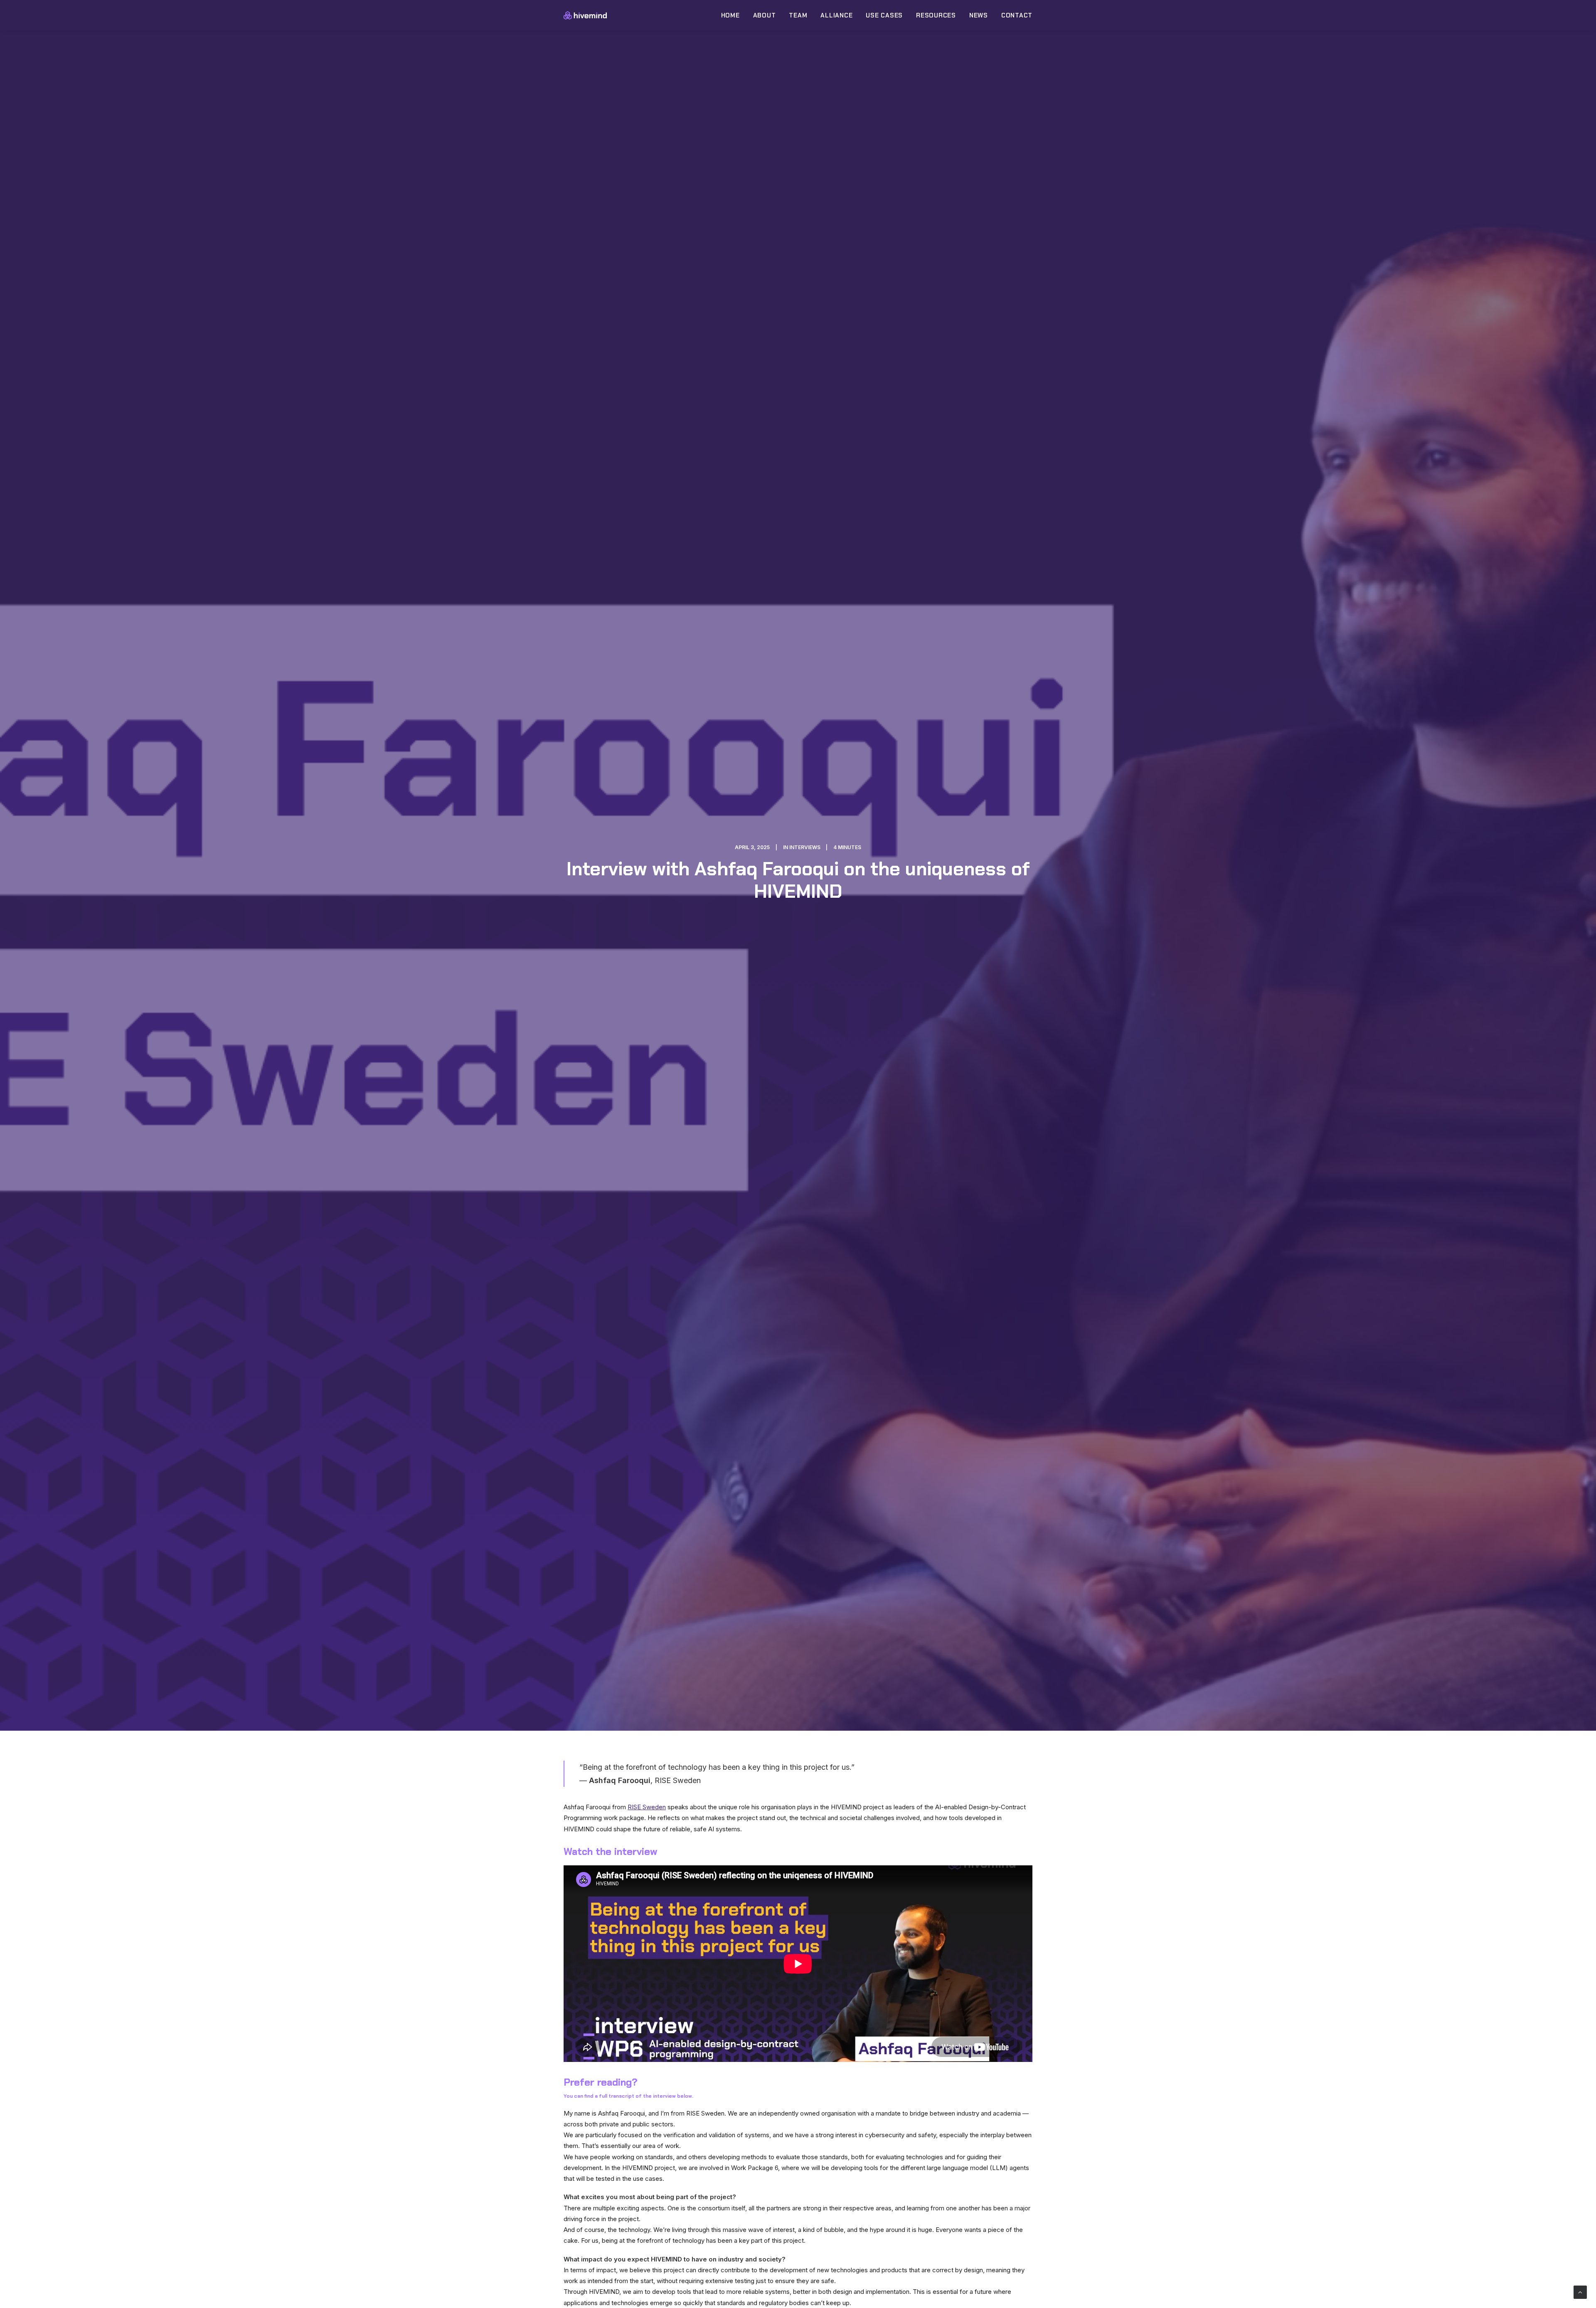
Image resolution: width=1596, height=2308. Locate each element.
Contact (1017, 15)
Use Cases (884, 15)
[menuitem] (733, 15)
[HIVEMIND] (585, 15)
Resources (936, 15)
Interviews (805, 847)
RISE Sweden (647, 1807)
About (765, 15)
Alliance (836, 15)
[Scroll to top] (1580, 2292)
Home (730, 15)
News (979, 15)
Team (798, 15)
